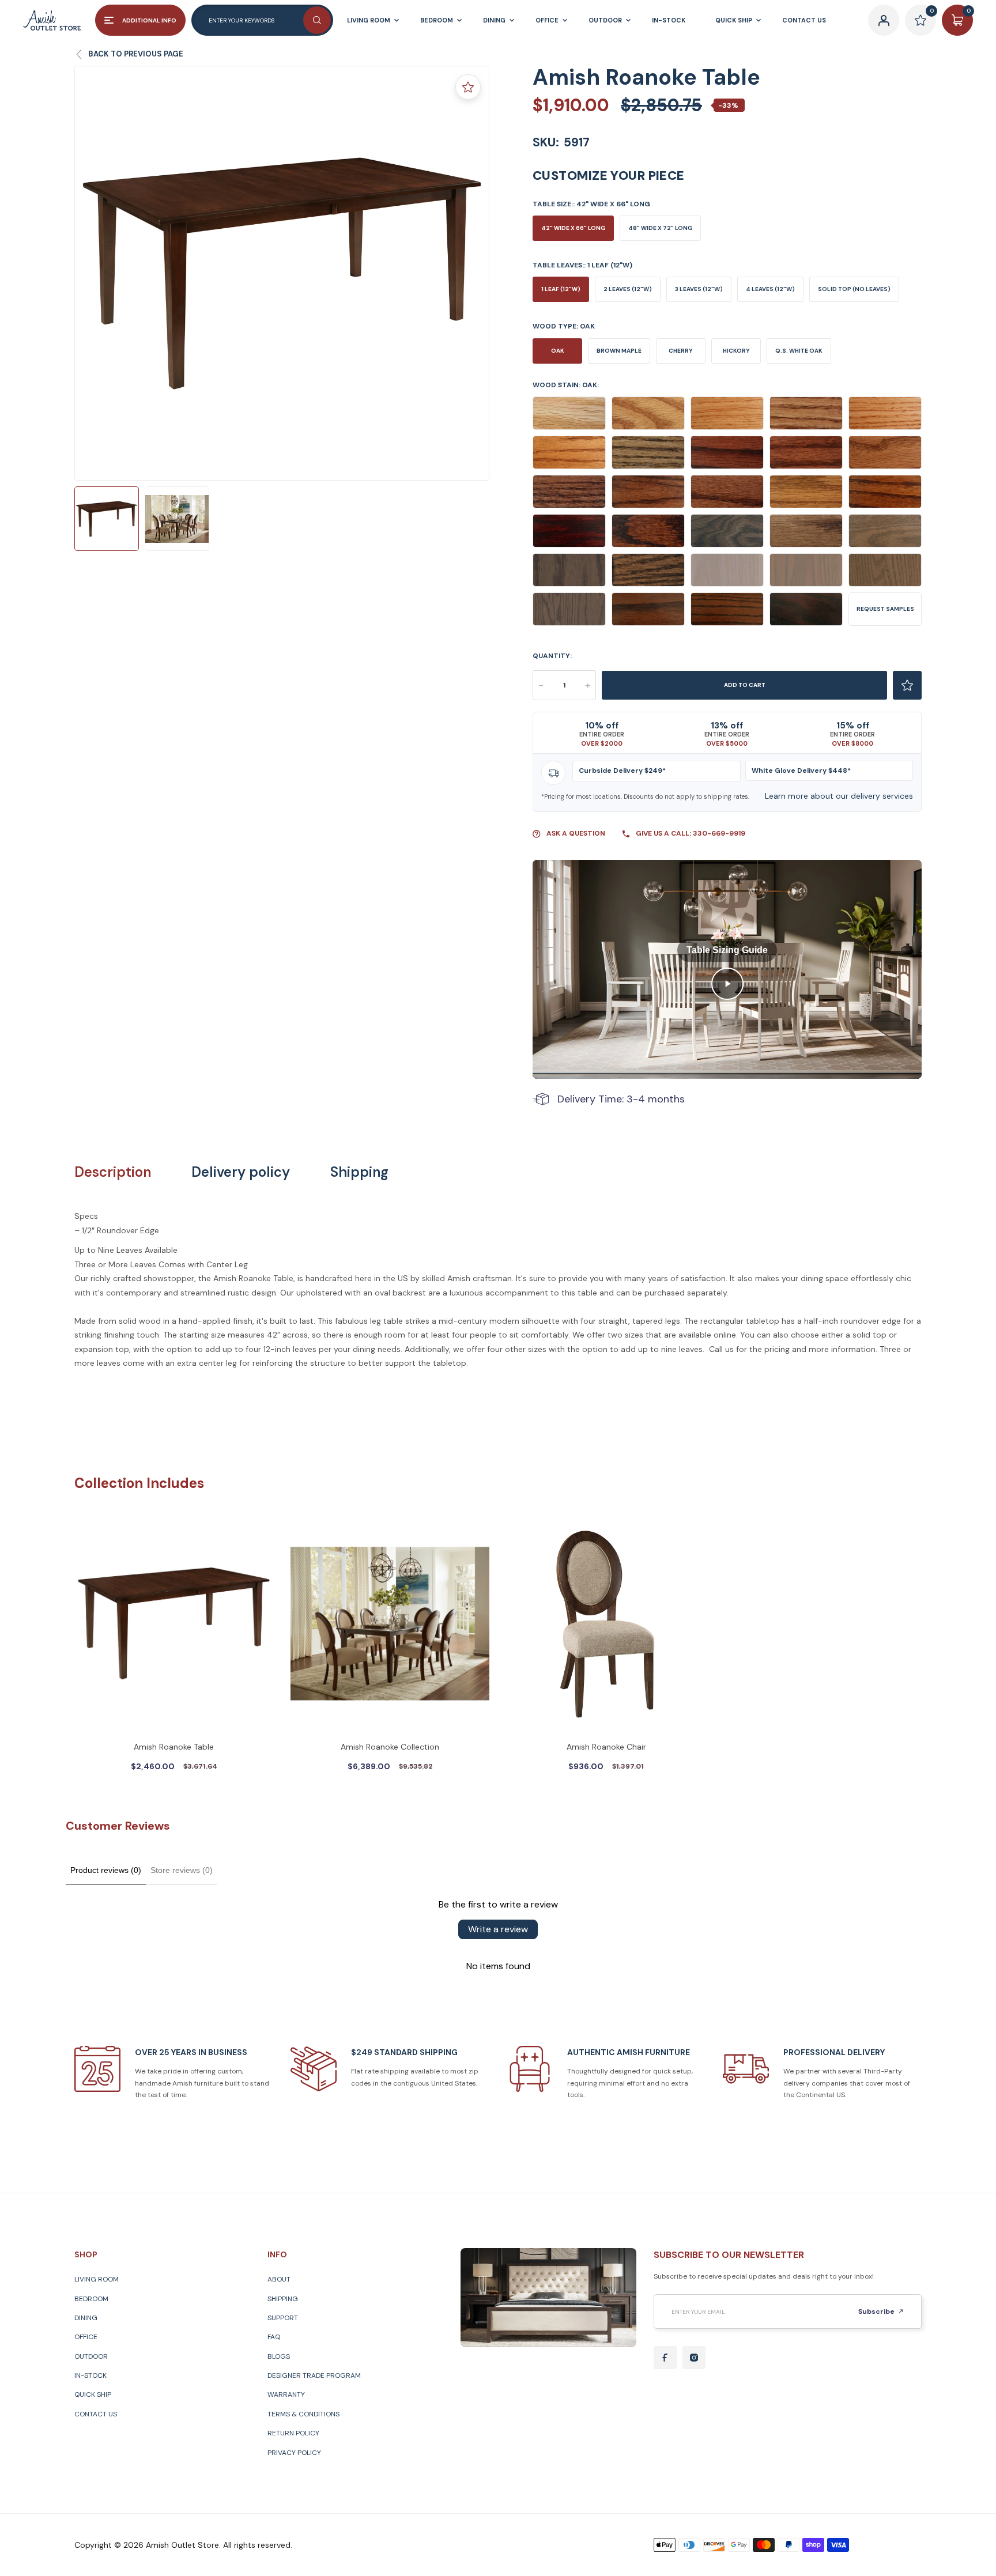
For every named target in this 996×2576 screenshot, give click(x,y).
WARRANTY (286, 2394)
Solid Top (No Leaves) (854, 289)
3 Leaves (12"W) (699, 289)
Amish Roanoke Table (174, 1747)
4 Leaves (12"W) (770, 289)
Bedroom (91, 2299)
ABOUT (279, 2279)
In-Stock (90, 2375)
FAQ (274, 2337)
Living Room (97, 2279)
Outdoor (91, 2356)
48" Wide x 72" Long (660, 228)
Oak (558, 351)
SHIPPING (283, 2299)
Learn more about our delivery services (839, 796)
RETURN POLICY (293, 2433)
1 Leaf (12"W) (561, 289)
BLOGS (279, 2356)
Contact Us (96, 2414)
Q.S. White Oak (799, 351)
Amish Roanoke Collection (390, 1747)
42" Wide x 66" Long (573, 228)
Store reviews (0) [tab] (182, 1870)
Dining (86, 2318)
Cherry (681, 351)
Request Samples (885, 609)
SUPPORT (283, 2318)
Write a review (498, 1929)
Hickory (736, 351)
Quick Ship (93, 2394)
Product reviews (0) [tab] (106, 1870)
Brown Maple (619, 351)
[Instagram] (694, 2358)
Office (86, 2337)
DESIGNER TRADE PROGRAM (314, 2375)
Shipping (359, 1172)
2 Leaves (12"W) (628, 289)
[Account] (884, 20)
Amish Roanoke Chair (606, 1747)
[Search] (317, 20)
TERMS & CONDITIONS (303, 2414)
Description (113, 1172)
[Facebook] (665, 2358)
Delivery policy (241, 1172)
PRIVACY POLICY (294, 2453)
